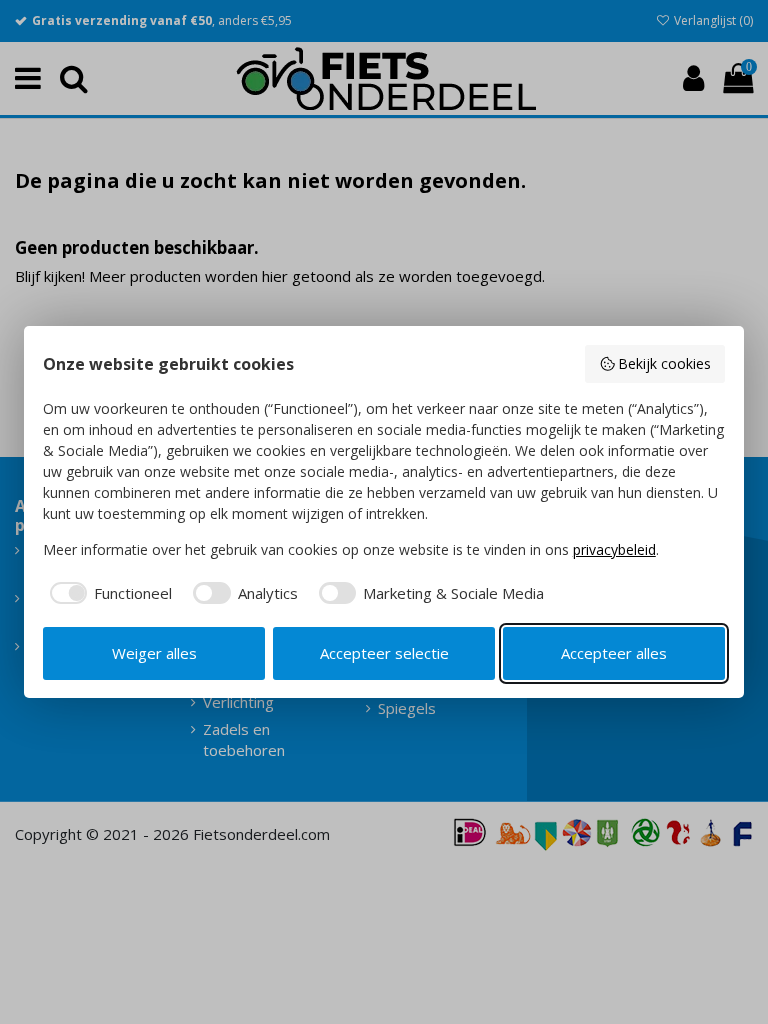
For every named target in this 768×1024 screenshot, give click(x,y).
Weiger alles (154, 653)
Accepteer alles (614, 653)
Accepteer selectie (384, 653)
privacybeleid (614, 549)
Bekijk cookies (664, 363)
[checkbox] (108, 593)
